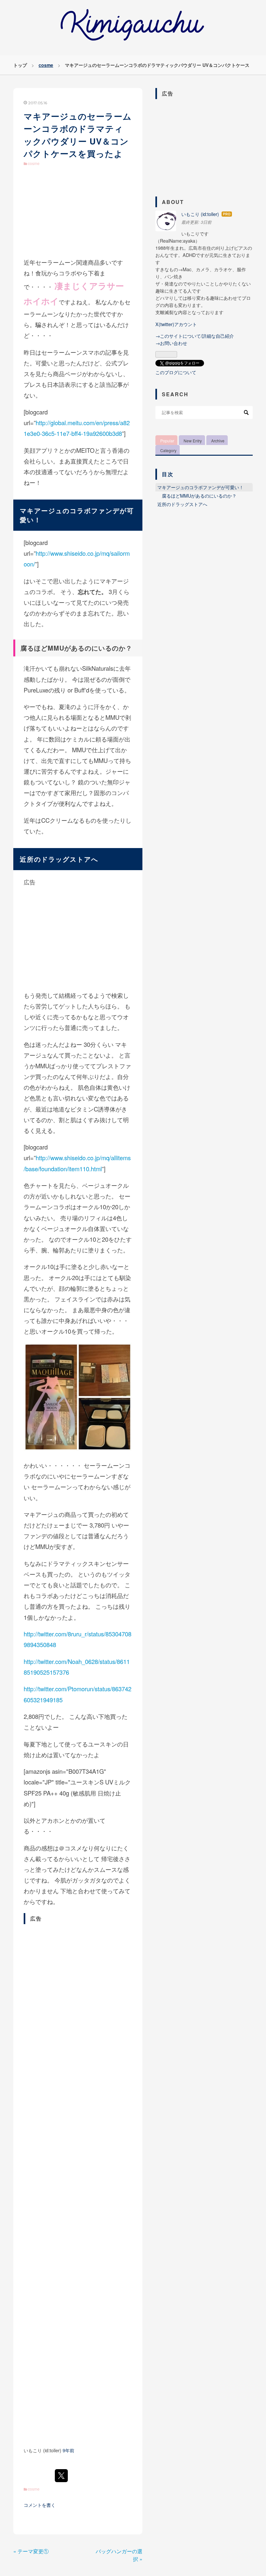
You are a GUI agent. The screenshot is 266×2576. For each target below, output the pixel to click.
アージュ (48, 510)
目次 (168, 474)
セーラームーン (56, 262)
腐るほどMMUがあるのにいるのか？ (199, 495)
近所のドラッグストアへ (182, 504)
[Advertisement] (78, 210)
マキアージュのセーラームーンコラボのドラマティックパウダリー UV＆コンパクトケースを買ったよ (78, 135)
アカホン (53, 1820)
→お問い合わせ (171, 343)
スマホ (91, 352)
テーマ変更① (31, 2551)
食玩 (41, 273)
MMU (56, 648)
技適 (41, 472)
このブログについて (176, 372)
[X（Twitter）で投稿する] (61, 2476)
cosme (34, 163)
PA (47, 1793)
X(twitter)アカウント (176, 324)
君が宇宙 (36, 10)
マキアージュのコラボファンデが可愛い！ (200, 487)
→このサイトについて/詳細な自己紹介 (195, 336)
